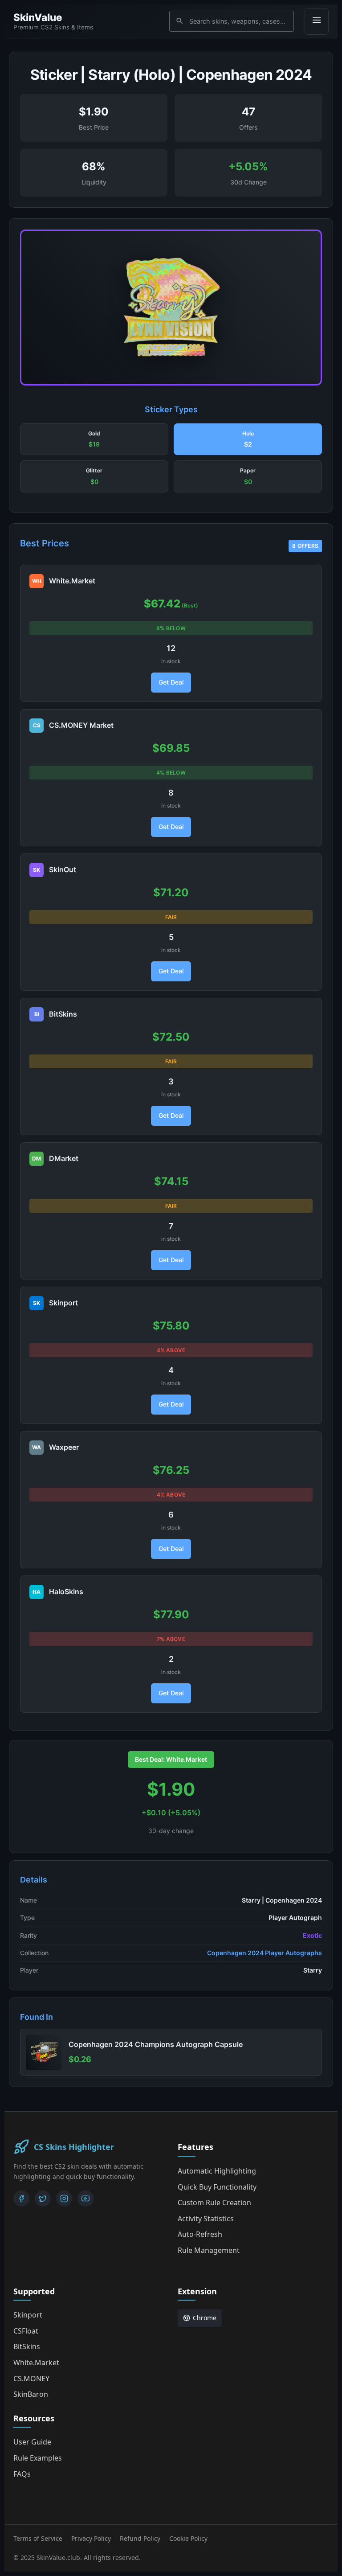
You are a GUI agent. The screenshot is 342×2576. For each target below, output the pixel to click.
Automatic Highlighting (217, 2171)
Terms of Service (38, 2538)
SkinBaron (31, 2394)
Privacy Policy (91, 2538)
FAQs (22, 2474)
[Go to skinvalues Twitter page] (43, 2199)
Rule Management (209, 2250)
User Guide (32, 2442)
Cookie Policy (188, 2538)
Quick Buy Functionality (217, 2187)
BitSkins (27, 2346)
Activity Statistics (206, 2219)
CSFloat (26, 2331)
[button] (94, 439)
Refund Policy (140, 2538)
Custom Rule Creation (214, 2203)
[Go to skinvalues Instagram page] (64, 2199)
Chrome (205, 2318)
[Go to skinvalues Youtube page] (85, 2199)
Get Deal (171, 682)
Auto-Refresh (200, 2234)
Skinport (28, 2315)
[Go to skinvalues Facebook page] (21, 2199)
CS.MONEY (31, 2379)
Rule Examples (38, 2458)
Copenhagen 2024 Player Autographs (265, 1953)
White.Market (36, 2363)
